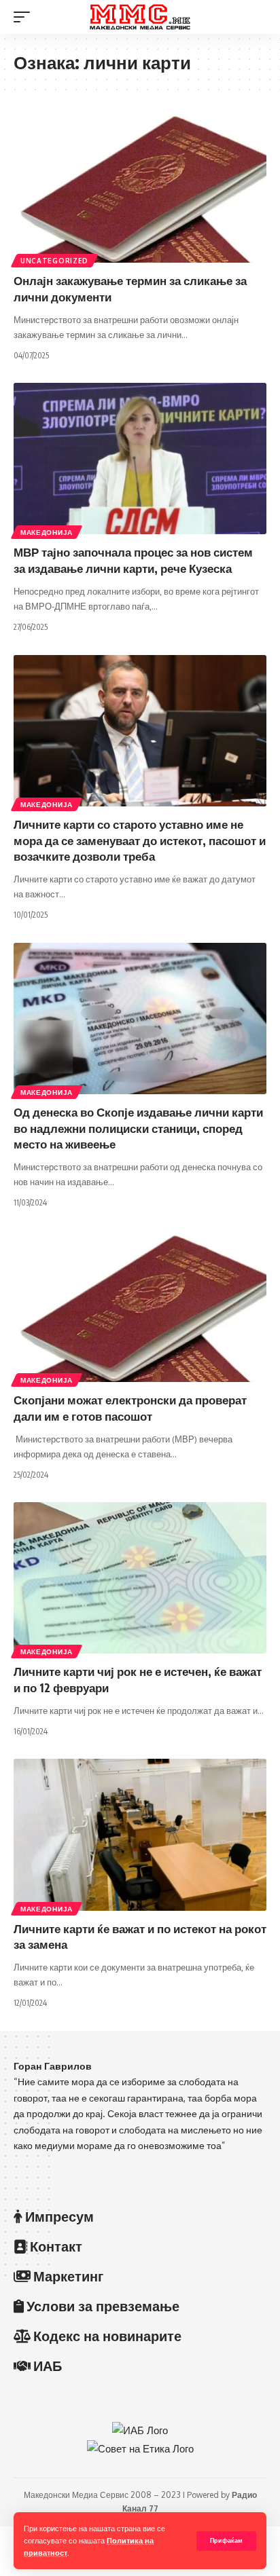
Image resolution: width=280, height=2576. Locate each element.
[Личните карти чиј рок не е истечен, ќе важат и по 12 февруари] (140, 1578)
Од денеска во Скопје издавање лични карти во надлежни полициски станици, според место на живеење (138, 1128)
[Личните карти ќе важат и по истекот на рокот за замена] (140, 1834)
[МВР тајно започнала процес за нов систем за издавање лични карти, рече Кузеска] (140, 459)
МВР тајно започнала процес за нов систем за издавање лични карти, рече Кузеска (133, 560)
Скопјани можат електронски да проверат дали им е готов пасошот (130, 1408)
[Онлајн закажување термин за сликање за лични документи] (140, 187)
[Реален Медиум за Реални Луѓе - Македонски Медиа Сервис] (140, 17)
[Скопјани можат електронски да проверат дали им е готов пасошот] (140, 1306)
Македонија (47, 532)
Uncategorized (54, 261)
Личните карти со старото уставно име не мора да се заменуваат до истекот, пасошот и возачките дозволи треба (140, 840)
